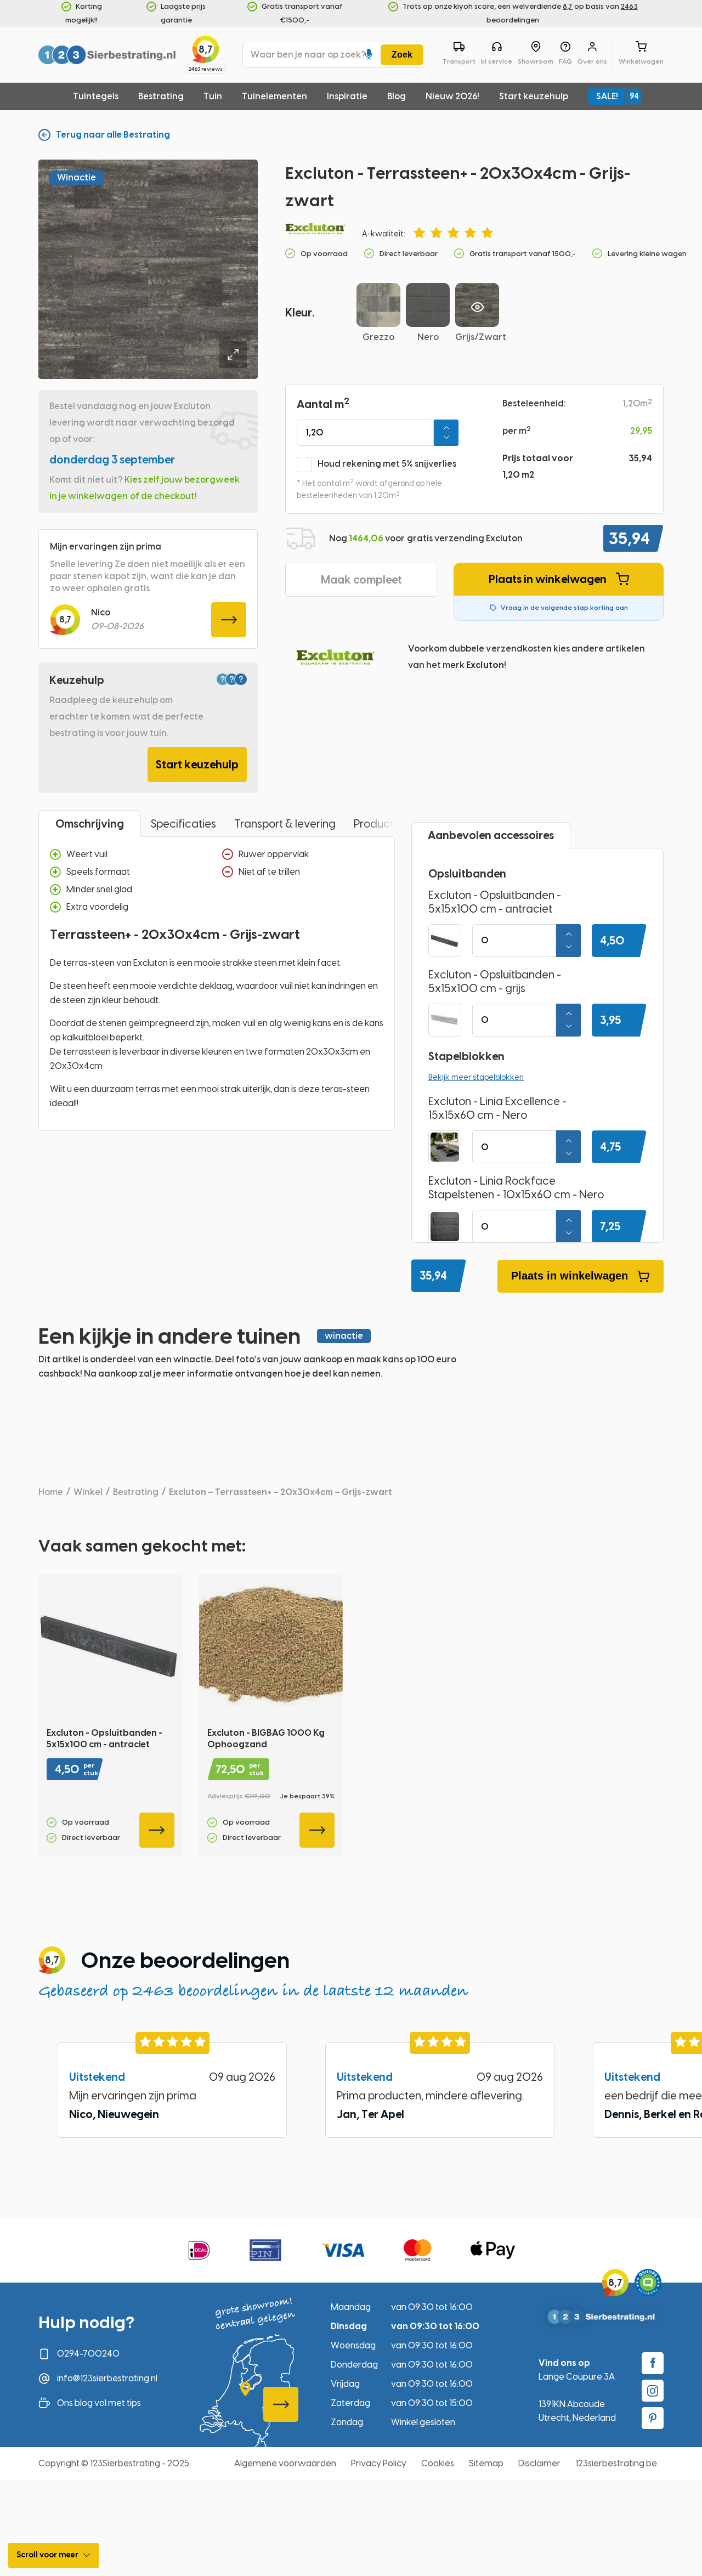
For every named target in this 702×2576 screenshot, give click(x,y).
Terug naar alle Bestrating (113, 135)
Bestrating (161, 96)
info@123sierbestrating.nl (107, 2378)
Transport (459, 61)
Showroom (536, 61)
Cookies (438, 2463)
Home (51, 1492)
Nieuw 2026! (452, 96)
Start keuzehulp (534, 96)
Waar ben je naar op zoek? (308, 55)
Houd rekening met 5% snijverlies (387, 464)
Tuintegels (96, 96)
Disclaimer (539, 2463)
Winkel (88, 1492)
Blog (397, 96)
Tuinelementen (274, 96)
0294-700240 (88, 2354)
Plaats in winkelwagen (548, 579)
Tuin (213, 96)
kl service (497, 61)
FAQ (565, 61)
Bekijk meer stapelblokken (476, 1077)
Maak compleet (361, 580)
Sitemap (486, 2463)
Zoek (402, 55)
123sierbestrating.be (616, 2463)
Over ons (592, 61)
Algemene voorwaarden (285, 2463)
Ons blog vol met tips (99, 2403)
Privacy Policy (379, 2463)
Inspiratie (347, 96)
